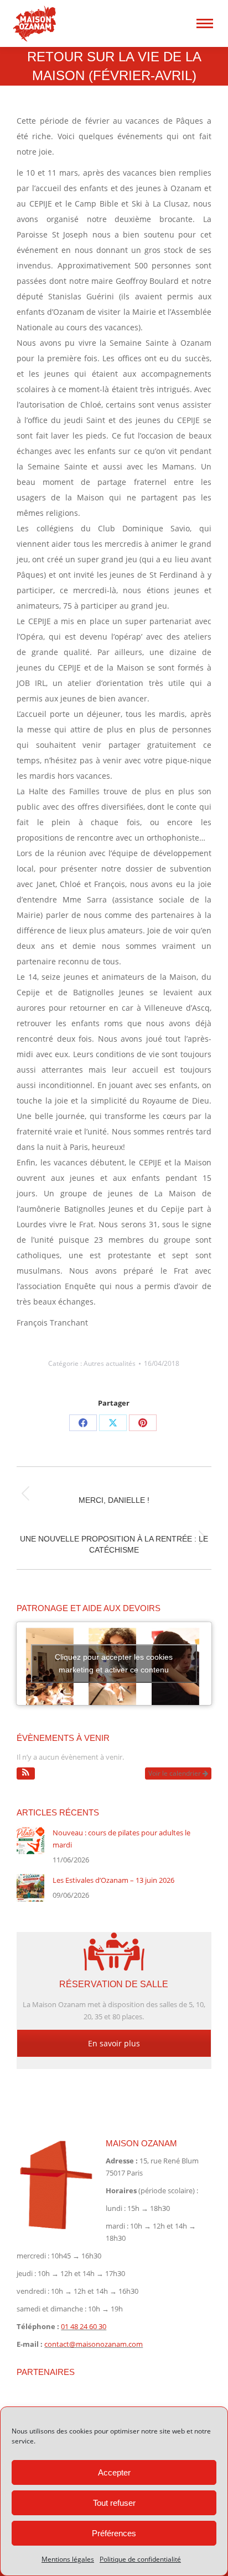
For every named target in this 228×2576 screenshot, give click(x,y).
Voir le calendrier (175, 1773)
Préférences (114, 2533)
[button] (26, 1773)
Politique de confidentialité (140, 2559)
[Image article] (30, 1840)
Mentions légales (68, 2559)
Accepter (114, 2472)
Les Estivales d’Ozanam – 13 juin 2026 (113, 1880)
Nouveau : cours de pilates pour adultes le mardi (121, 1839)
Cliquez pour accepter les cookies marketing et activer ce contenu (114, 1663)
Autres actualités (110, 1363)
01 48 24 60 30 (84, 2326)
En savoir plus (114, 2043)
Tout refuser (114, 2503)
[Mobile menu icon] (205, 23)
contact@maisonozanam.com (94, 2344)
